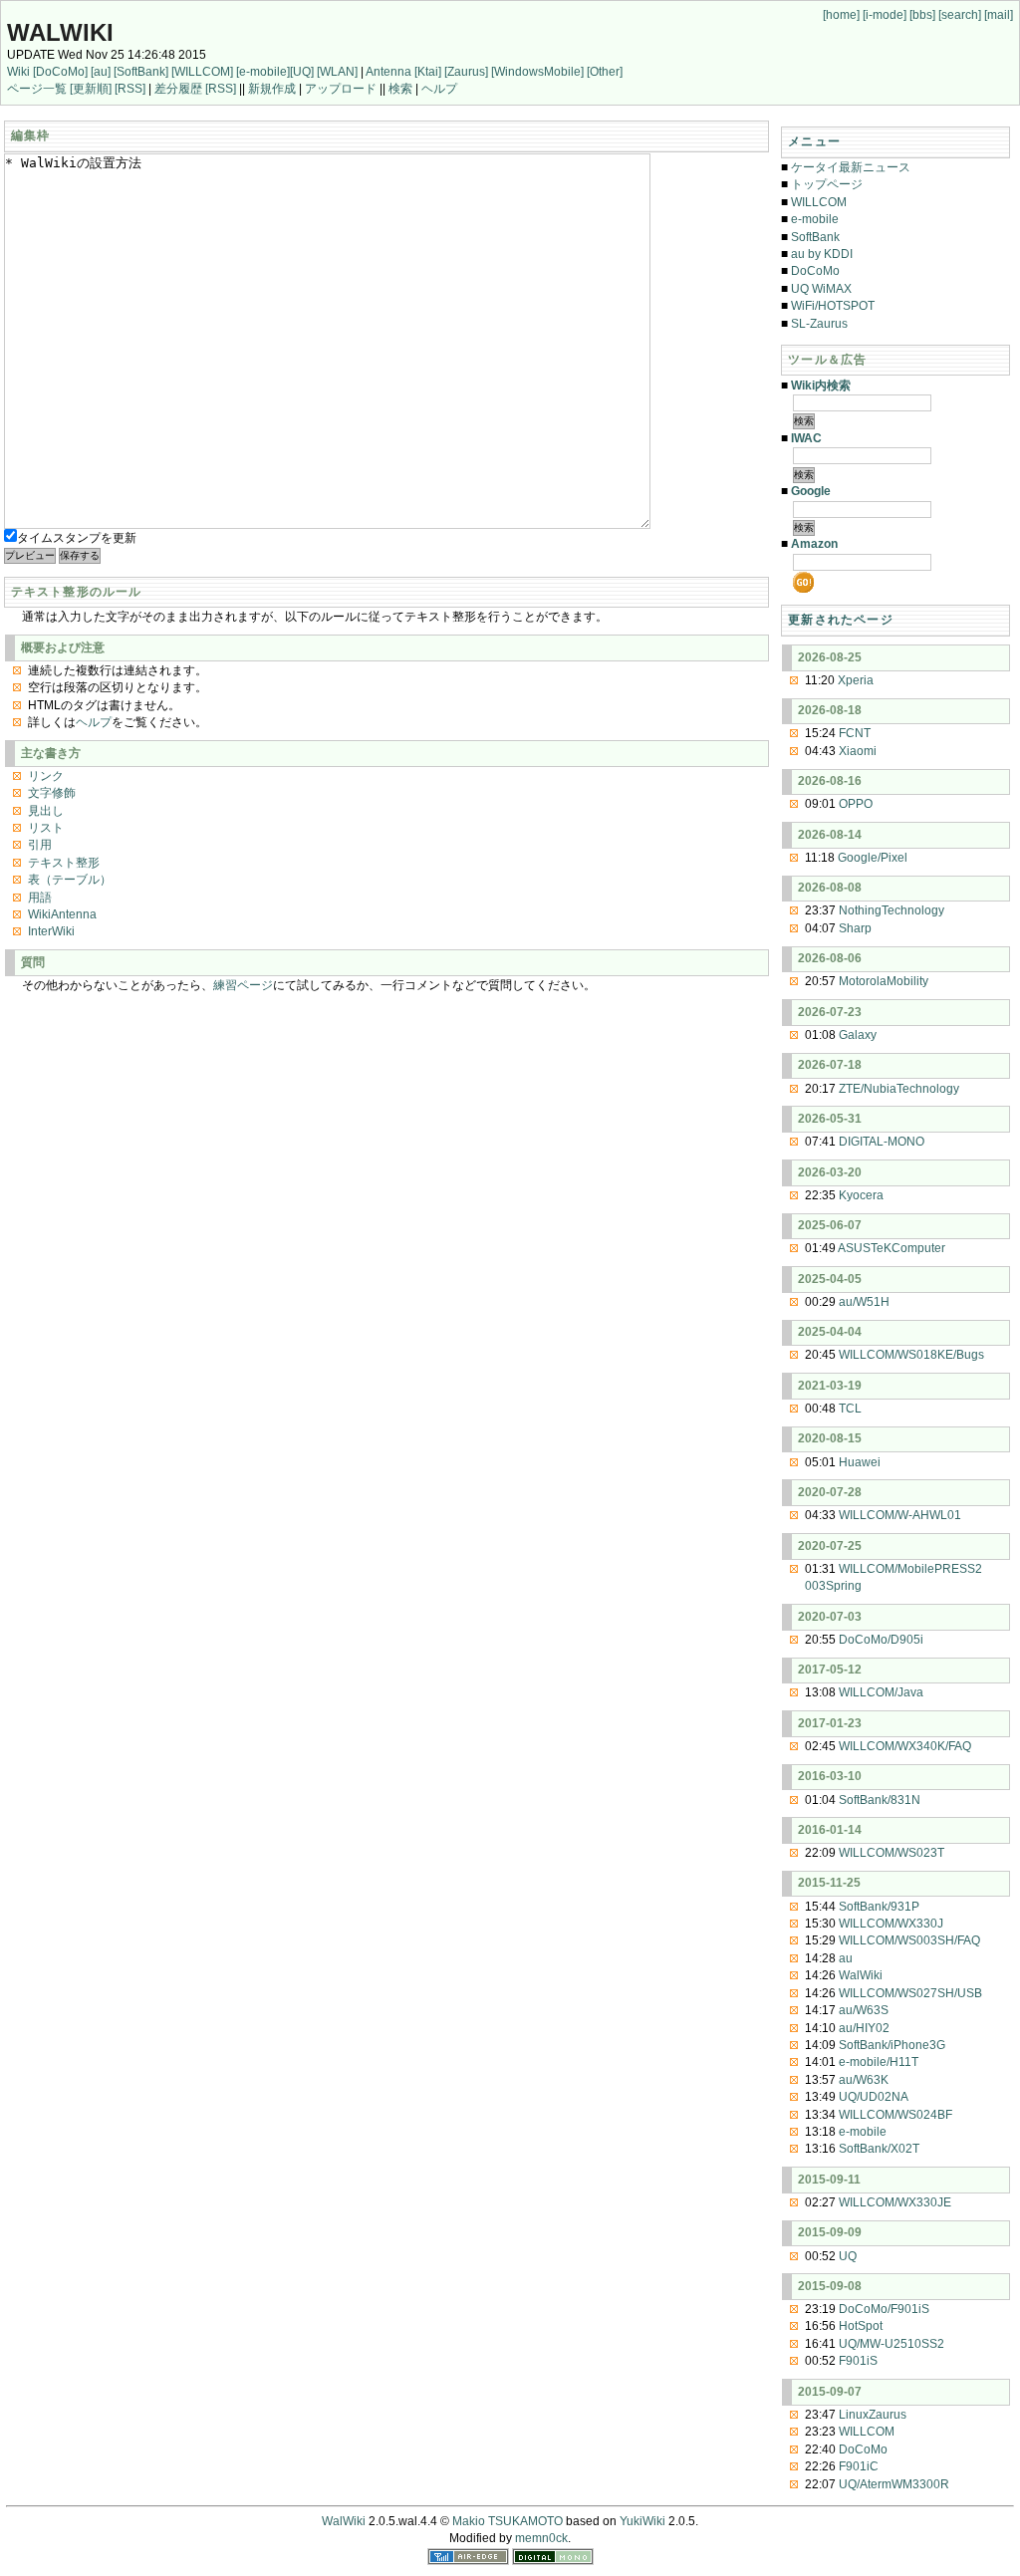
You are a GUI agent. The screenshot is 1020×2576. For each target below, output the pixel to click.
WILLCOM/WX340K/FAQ (905, 1746)
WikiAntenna (62, 914)
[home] (841, 15)
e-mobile (815, 219)
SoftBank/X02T (879, 2149)
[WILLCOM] (202, 72)
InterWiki (51, 931)
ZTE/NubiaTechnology (899, 1089)
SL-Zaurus (819, 324)
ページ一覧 (37, 89)
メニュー (814, 141)
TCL (850, 1409)
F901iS (858, 2361)
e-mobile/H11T (879, 2062)
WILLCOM (819, 202)
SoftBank (815, 237)
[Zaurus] (466, 72)
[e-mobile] (263, 72)
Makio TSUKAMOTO (508, 2521)
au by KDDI (822, 254)
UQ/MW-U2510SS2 (892, 2344)
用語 (40, 898)
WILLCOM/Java (881, 1692)
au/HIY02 (864, 2028)
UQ (848, 2256)
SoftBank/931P (879, 1907)
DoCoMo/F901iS (884, 2309)
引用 (40, 845)
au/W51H (864, 1302)
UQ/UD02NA (874, 2097)
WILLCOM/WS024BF (895, 2115)
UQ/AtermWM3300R (894, 2484)
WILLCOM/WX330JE (895, 2202)
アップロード (341, 89)
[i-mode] (885, 15)
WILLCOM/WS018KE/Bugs (911, 1355)
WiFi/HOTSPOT (833, 306)
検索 (400, 89)
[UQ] (302, 72)
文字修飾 (52, 793)
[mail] (999, 15)
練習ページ (243, 985)
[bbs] (922, 15)
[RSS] (130, 89)
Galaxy (858, 1035)
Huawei (860, 1462)
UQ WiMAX (821, 289)
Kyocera (861, 1195)
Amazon (814, 544)
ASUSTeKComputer (892, 1248)
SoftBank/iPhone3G (892, 2045)
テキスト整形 (64, 863)
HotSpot (861, 2326)
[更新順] (91, 89)
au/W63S (864, 2010)
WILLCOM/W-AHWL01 (900, 1515)
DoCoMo (815, 271)
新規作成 (272, 89)
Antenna (388, 72)
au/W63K (864, 2080)
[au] (101, 72)
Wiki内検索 (821, 386)
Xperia (856, 680)
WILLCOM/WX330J (891, 1924)
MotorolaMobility (884, 981)
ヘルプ (439, 89)
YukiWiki (642, 2521)
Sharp (855, 928)
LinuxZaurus (873, 2415)
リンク (46, 776)
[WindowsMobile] (537, 72)
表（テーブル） (70, 880)
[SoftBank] (141, 72)
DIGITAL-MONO (882, 1142)
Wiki (18, 72)
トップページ (827, 184)
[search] (960, 15)
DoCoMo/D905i (881, 1640)
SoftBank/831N (880, 1800)
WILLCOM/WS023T (892, 1853)
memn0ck (541, 2538)
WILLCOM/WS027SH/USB (910, 1993)
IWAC (806, 438)
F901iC (859, 2466)
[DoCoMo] (60, 72)
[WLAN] (337, 72)
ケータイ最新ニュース (851, 167)
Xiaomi (858, 751)
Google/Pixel (873, 858)
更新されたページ (841, 620)
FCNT (855, 733)
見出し (46, 811)
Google (811, 491)
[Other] (605, 72)
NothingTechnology (892, 910)
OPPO (856, 804)
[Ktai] (428, 72)
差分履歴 (178, 89)
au (846, 1958)
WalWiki (60, 32)
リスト (46, 828)
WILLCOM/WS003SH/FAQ (909, 1940)
